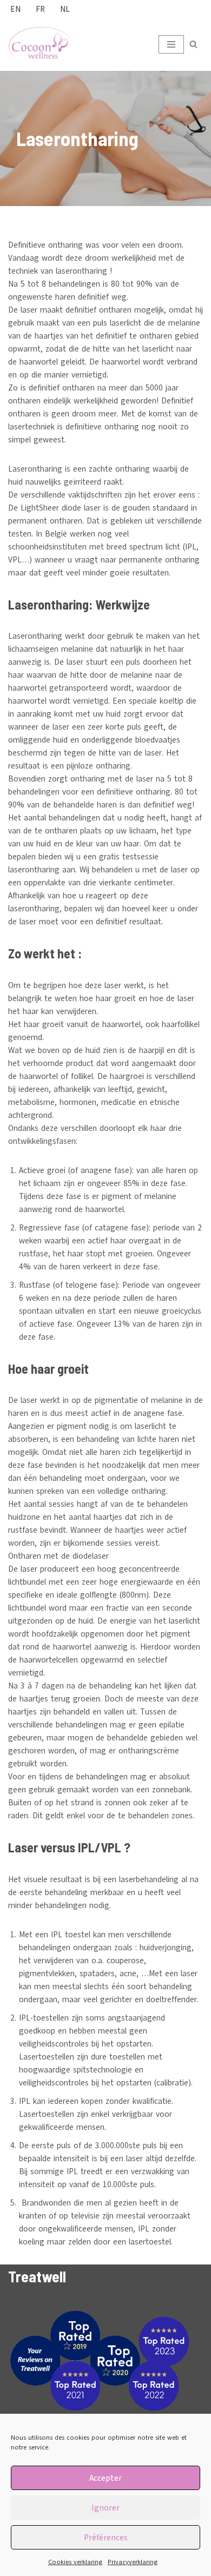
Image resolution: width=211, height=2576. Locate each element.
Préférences (106, 2538)
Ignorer (105, 2508)
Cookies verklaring (75, 2562)
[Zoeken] (193, 44)
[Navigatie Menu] (171, 44)
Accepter (105, 2478)
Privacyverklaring (133, 2562)
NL (65, 9)
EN (15, 9)
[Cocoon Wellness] (41, 44)
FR (40, 9)
